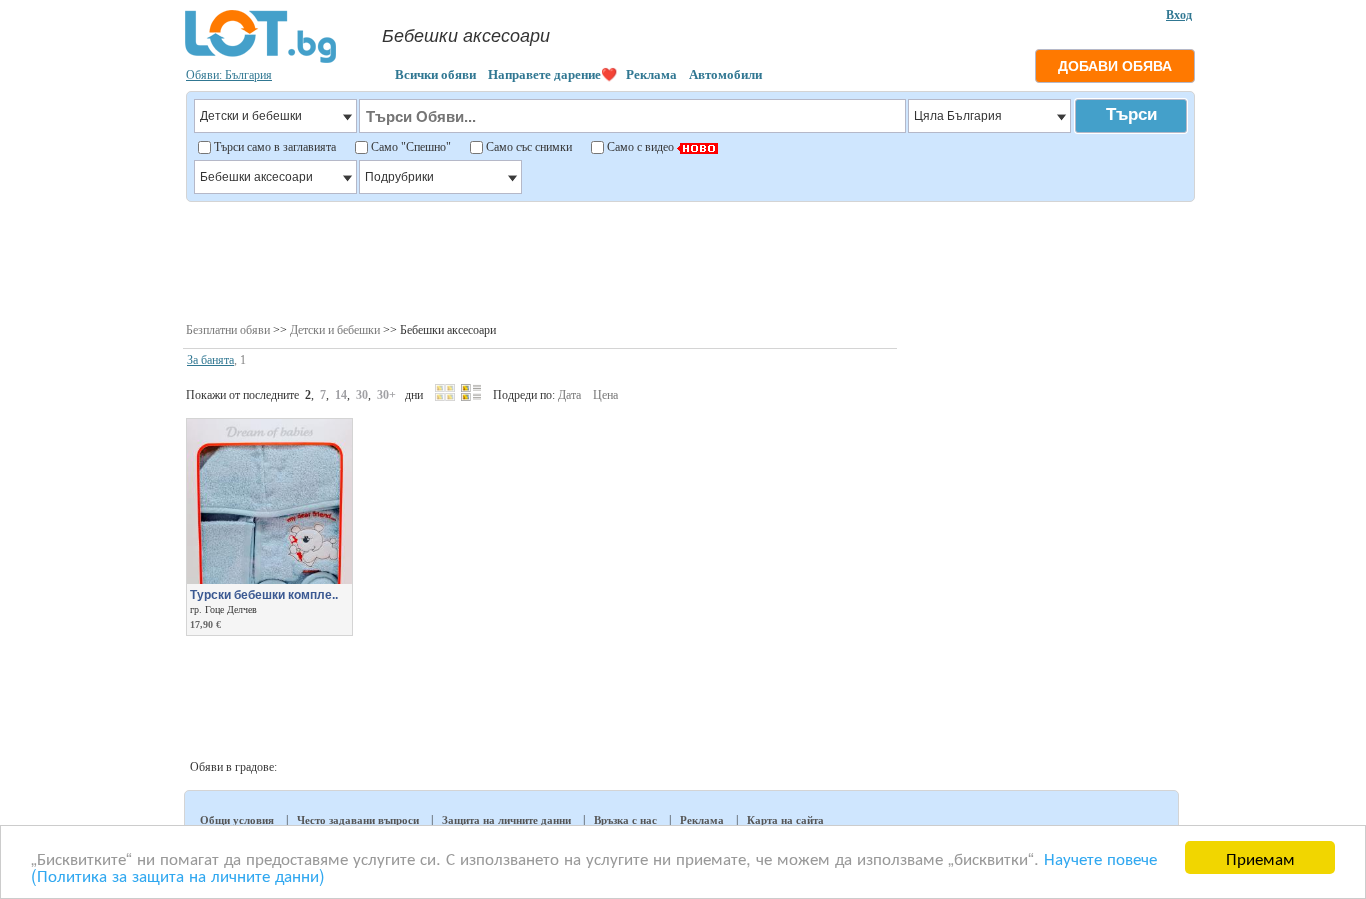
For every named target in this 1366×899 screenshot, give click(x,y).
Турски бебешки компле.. (264, 595)
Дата (569, 395)
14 (341, 395)
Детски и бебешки (335, 330)
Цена (605, 395)
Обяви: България (229, 75)
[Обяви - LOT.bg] (260, 60)
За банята (210, 360)
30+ (386, 395)
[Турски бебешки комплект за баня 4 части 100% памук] (269, 580)
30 (362, 395)
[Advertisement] (689, 260)
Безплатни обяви (228, 330)
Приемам (1260, 857)
